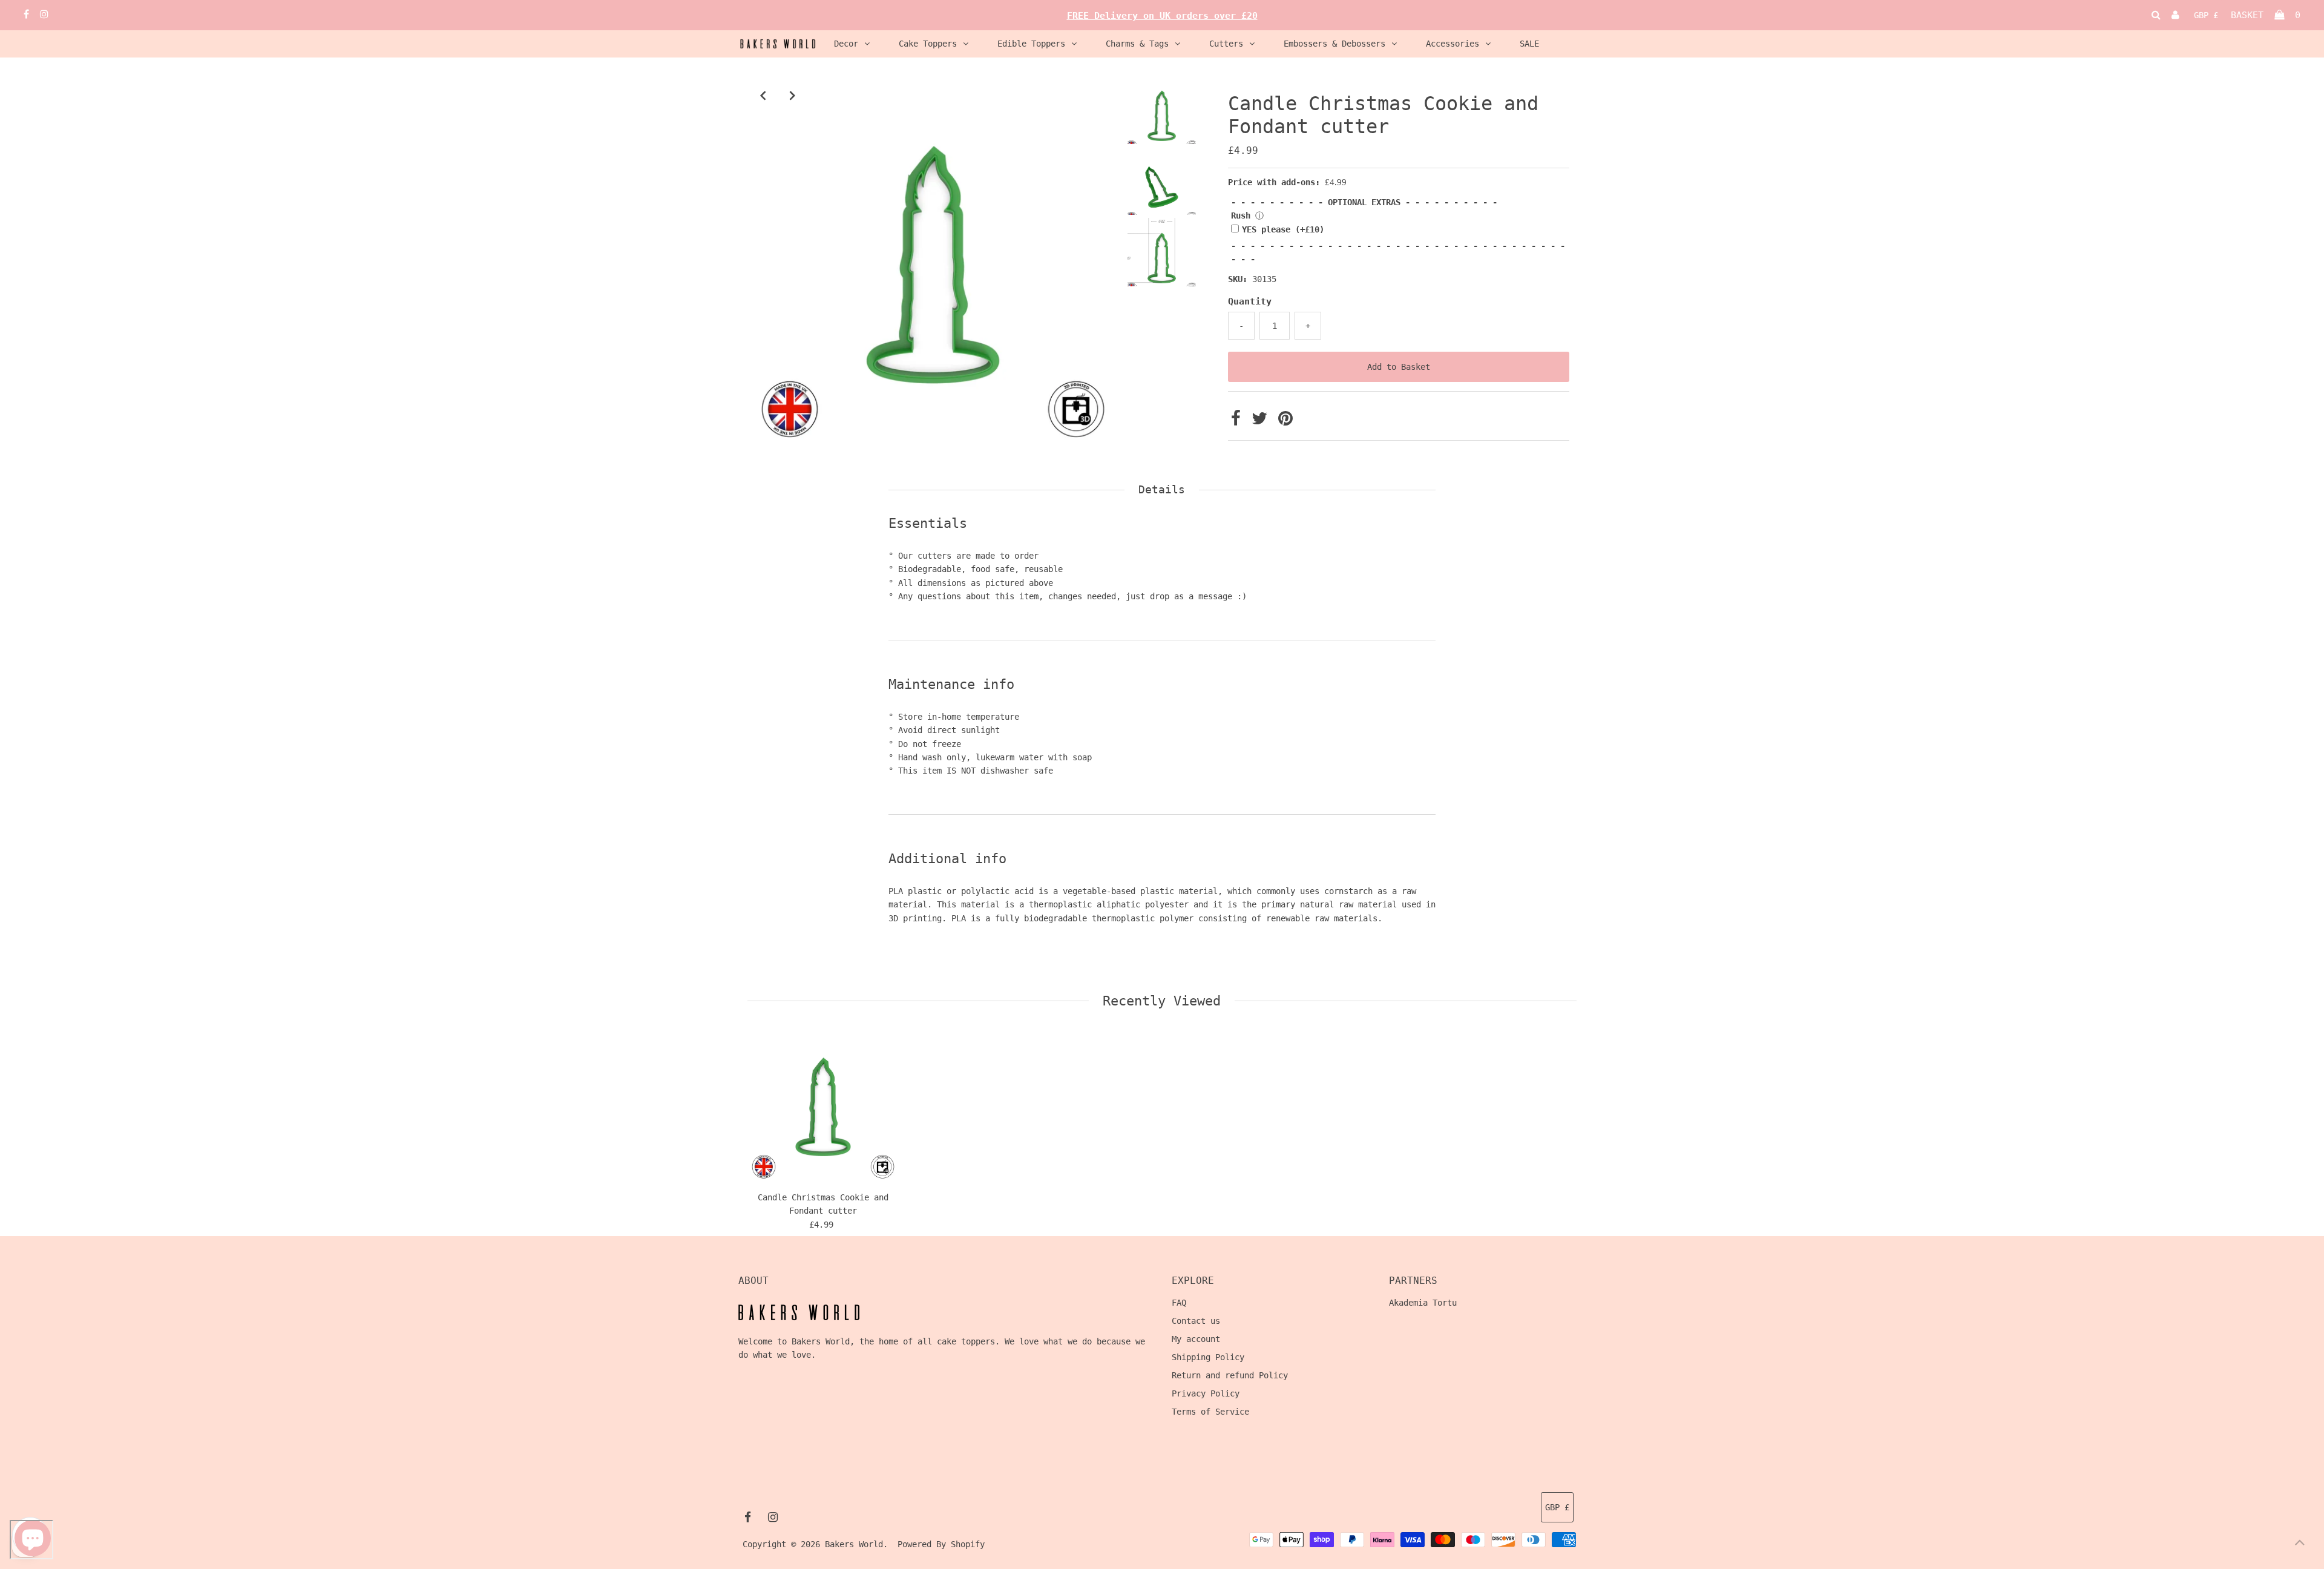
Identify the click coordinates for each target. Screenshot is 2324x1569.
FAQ (1179, 1303)
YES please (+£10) (1283, 229)
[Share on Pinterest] (1285, 421)
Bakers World (854, 1544)
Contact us (1196, 1321)
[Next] (792, 95)
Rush (1241, 215)
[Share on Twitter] (1262, 421)
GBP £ (2206, 15)
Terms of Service (1210, 1412)
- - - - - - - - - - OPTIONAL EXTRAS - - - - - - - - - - (1364, 202)
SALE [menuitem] (1529, 44)
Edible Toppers (1031, 44)
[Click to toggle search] (2156, 15)
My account (1196, 1339)
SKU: (1238, 279)
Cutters (1226, 44)
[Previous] (763, 95)
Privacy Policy (1206, 1393)
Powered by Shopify (941, 1544)
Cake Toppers (928, 44)
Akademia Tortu (1423, 1303)
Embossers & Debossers (1334, 44)
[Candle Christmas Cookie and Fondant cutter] (823, 1107)
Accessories (1452, 44)
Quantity (1250, 301)
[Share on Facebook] (1238, 421)
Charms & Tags (1137, 44)
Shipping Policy (1208, 1357)
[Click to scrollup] (2300, 1545)
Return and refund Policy (1230, 1375)
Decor (846, 44)
